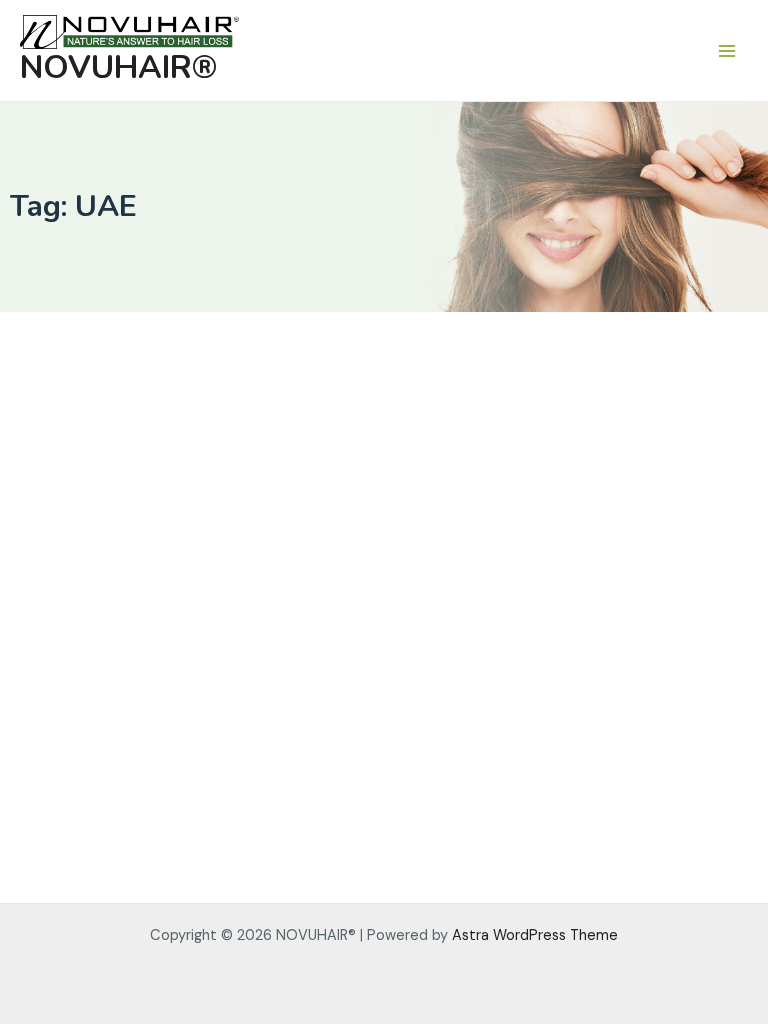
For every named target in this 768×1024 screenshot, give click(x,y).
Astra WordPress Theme (535, 935)
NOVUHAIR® (118, 67)
